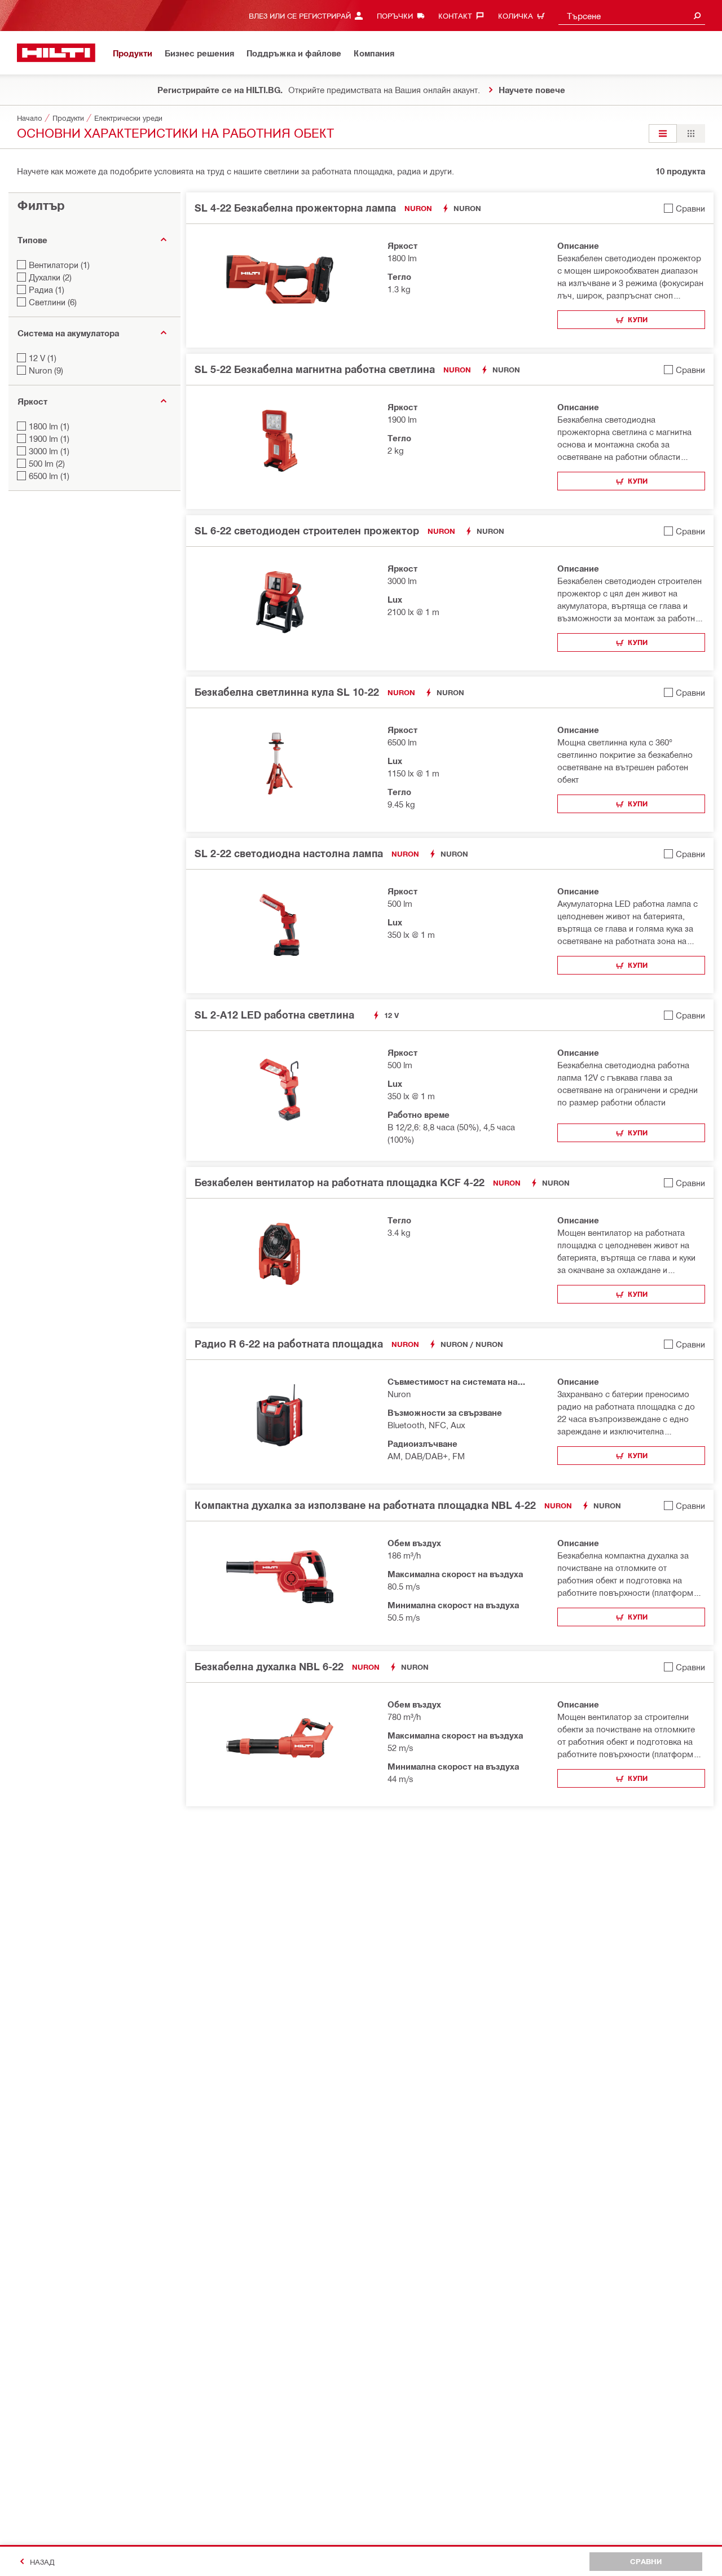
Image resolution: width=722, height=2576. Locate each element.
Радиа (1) (47, 289)
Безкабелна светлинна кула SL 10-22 (287, 692)
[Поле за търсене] (697, 16)
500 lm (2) (47, 463)
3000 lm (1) (49, 451)
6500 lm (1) (49, 476)
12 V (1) (43, 358)
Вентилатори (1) (59, 265)
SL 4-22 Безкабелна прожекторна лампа (295, 208)
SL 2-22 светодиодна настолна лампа (289, 853)
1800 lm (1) (49, 426)
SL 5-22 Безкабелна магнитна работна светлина (315, 369)
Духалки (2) (50, 277)
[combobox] (632, 16)
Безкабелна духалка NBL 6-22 (269, 1666)
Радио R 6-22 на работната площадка (289, 1344)
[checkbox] (684, 208)
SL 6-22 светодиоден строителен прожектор (307, 530)
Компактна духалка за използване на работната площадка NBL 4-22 (365, 1505)
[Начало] (56, 53)
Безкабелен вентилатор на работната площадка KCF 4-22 (340, 1182)
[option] (663, 133)
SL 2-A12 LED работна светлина (274, 1015)
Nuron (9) (46, 370)
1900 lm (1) (49, 438)
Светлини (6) (53, 302)
